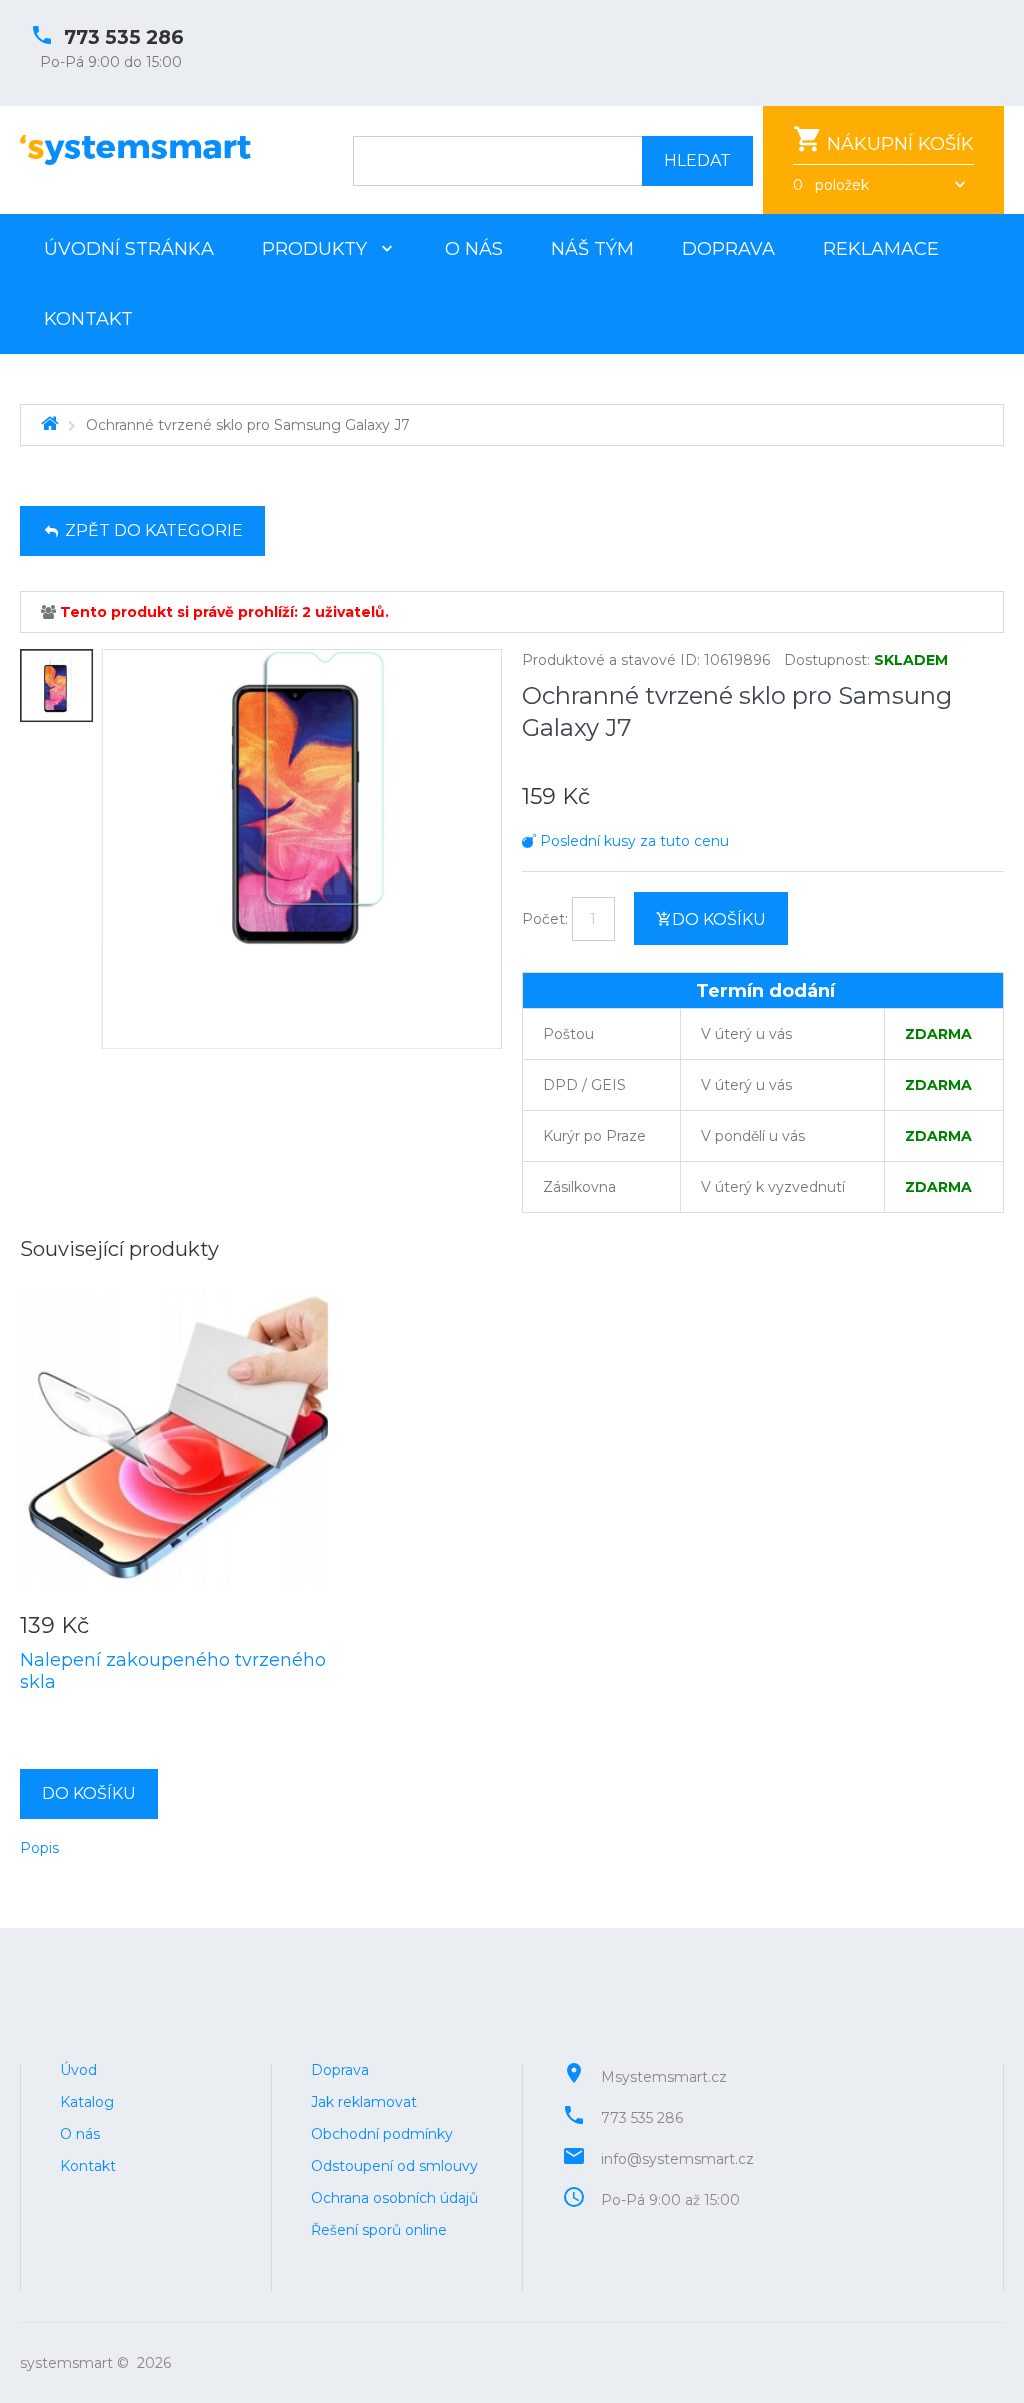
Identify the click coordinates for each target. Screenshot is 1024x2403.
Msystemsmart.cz (664, 2077)
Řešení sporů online (379, 2230)
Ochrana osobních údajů (394, 2198)
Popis (39, 1848)
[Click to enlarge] (302, 849)
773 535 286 (124, 37)
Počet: (545, 919)
